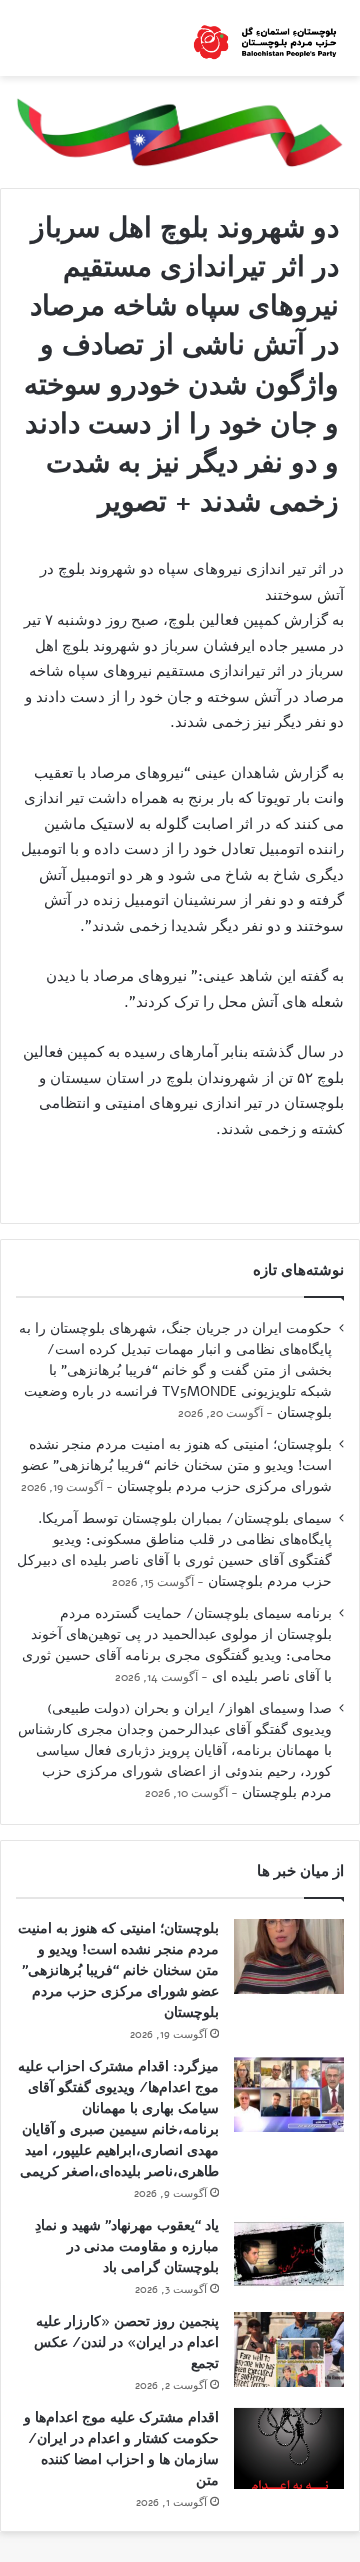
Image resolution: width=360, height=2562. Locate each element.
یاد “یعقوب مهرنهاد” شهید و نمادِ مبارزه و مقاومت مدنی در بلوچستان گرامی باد (127, 2246)
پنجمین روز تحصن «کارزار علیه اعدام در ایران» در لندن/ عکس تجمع (126, 2342)
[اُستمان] (265, 38)
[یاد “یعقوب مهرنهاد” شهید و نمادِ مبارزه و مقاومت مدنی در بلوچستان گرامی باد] (289, 2253)
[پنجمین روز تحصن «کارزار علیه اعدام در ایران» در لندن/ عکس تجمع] (289, 2349)
